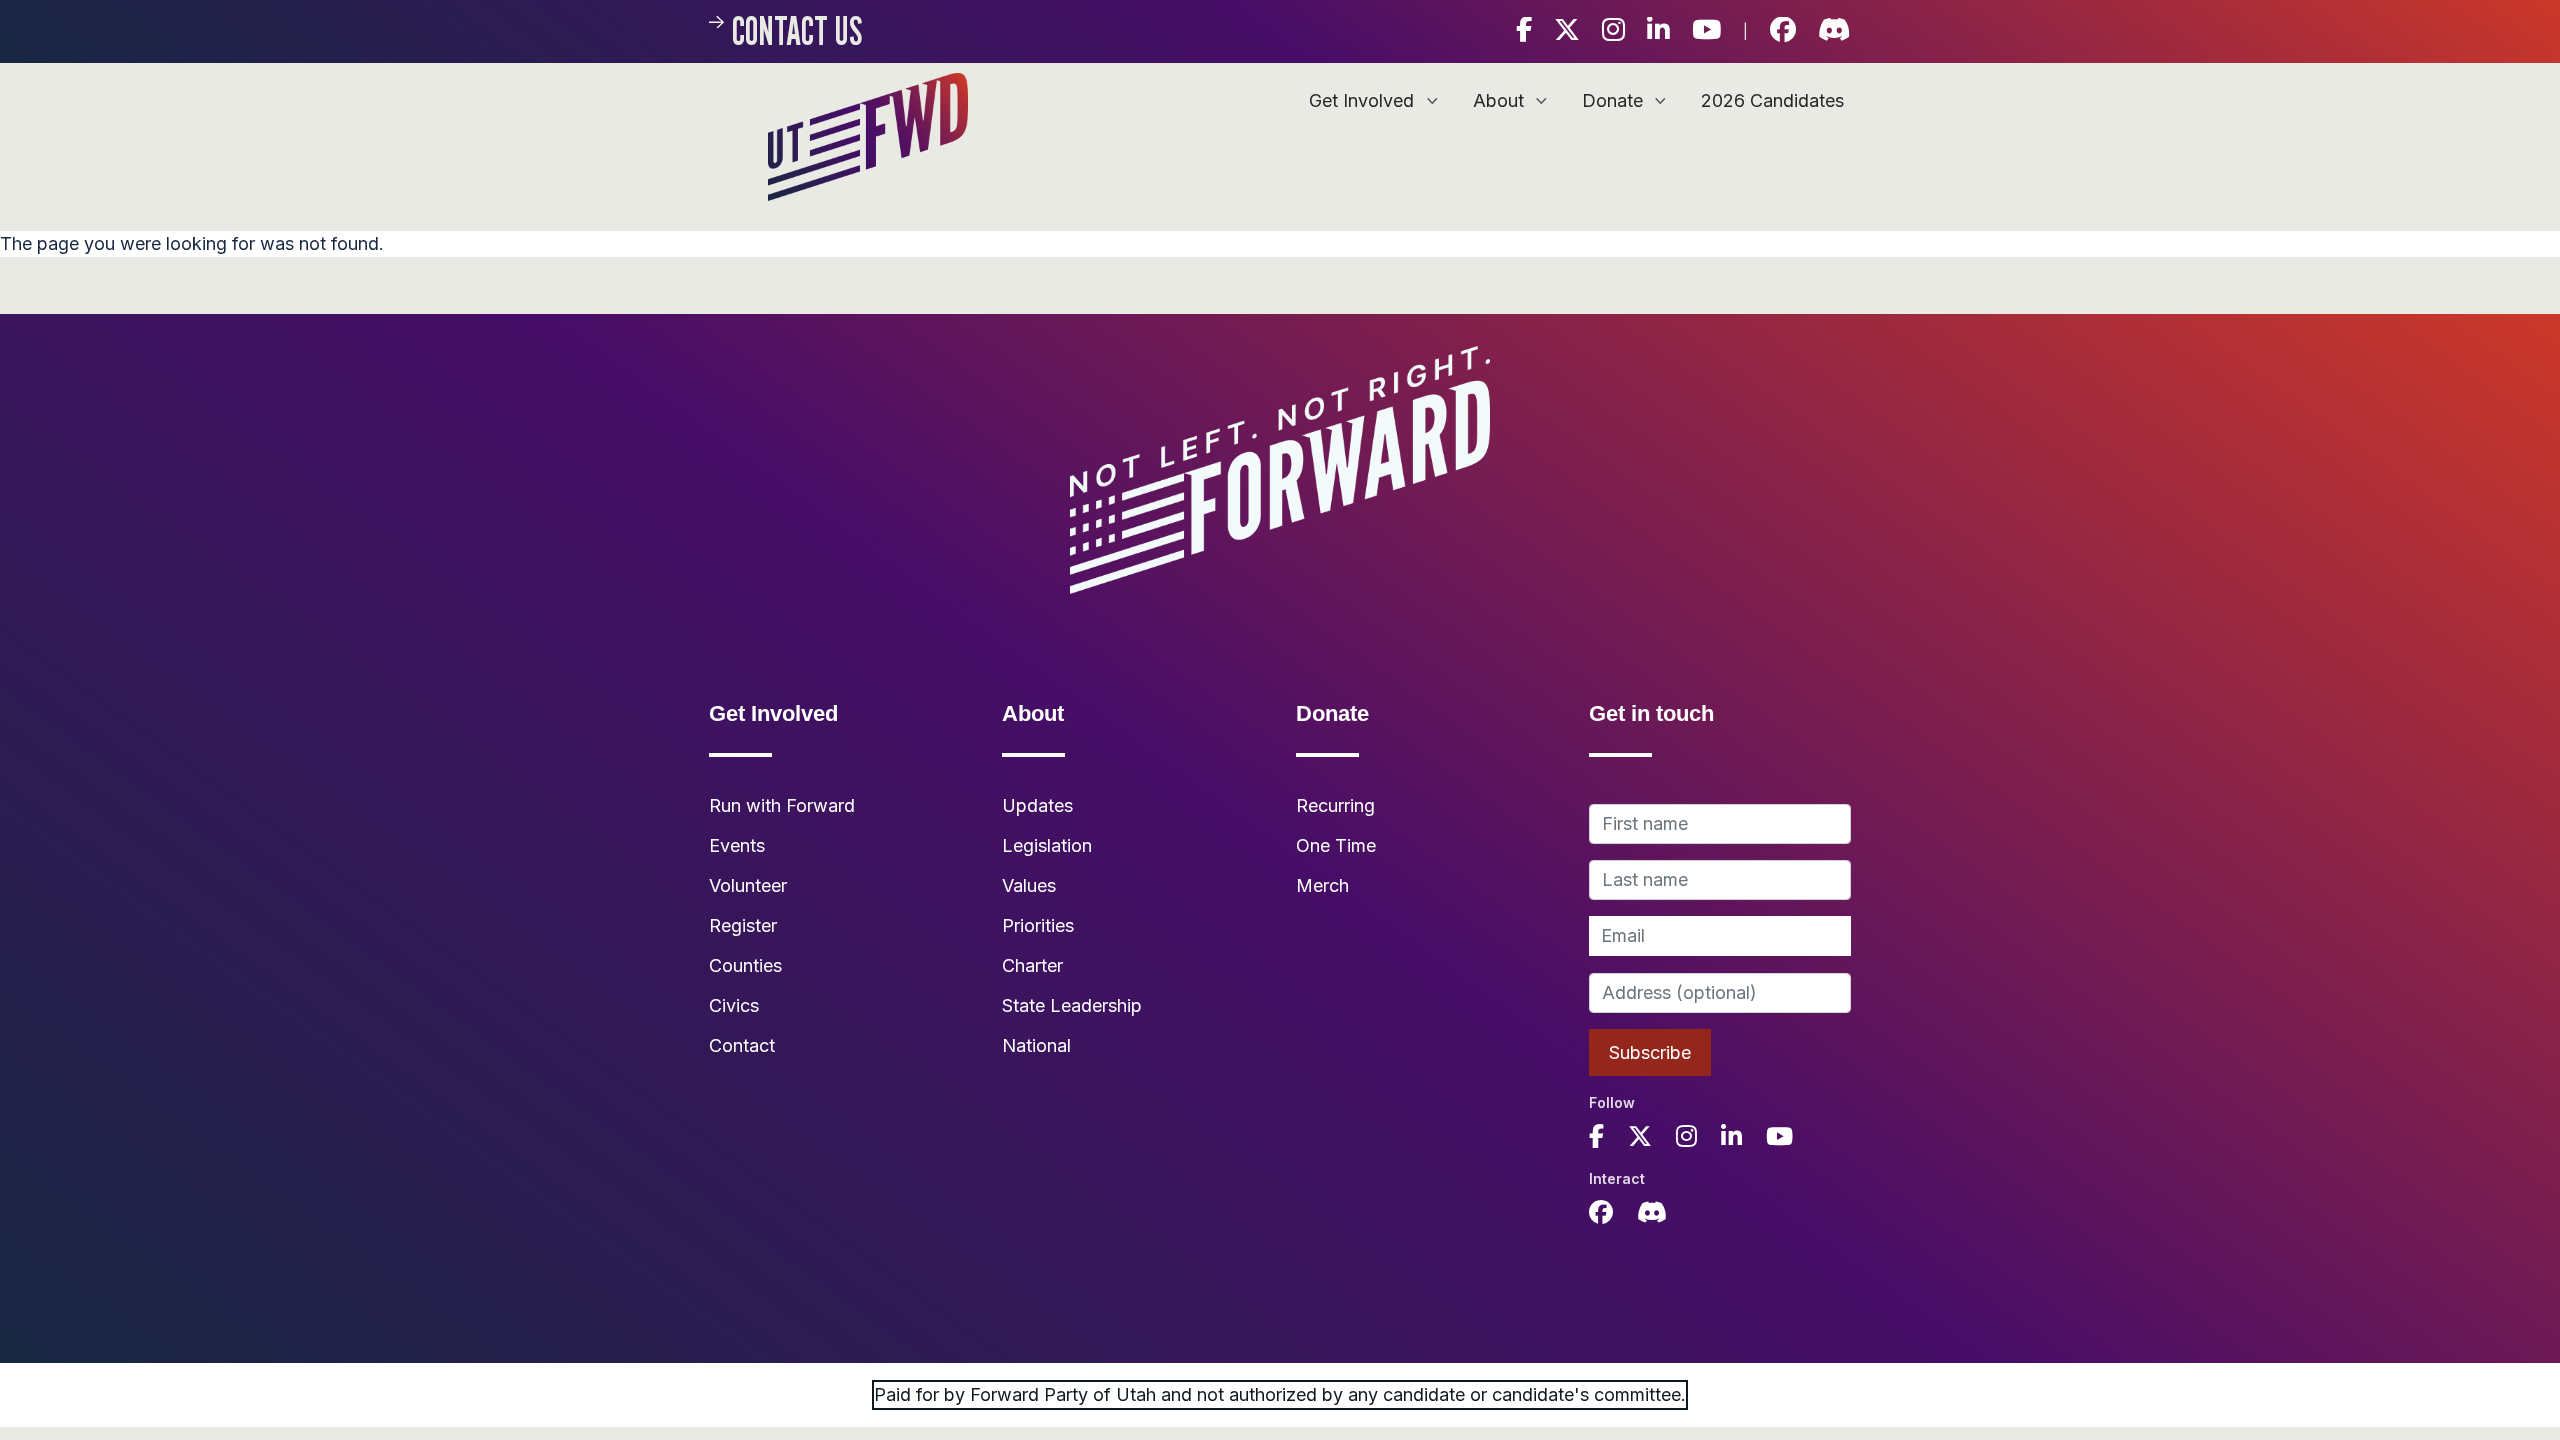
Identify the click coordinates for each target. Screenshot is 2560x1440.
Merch (1322, 885)
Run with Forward (782, 805)
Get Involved (1364, 100)
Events (737, 845)
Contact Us (797, 30)
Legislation (1047, 845)
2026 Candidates (1772, 100)
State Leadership (1072, 1005)
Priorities (1038, 925)
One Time (1336, 845)
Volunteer (748, 885)
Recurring (1335, 805)
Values (1029, 885)
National (1036, 1045)
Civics (734, 1005)
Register (743, 925)
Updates (1037, 805)
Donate (1615, 100)
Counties (745, 965)
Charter (1032, 965)
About (1501, 100)
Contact (742, 1045)
